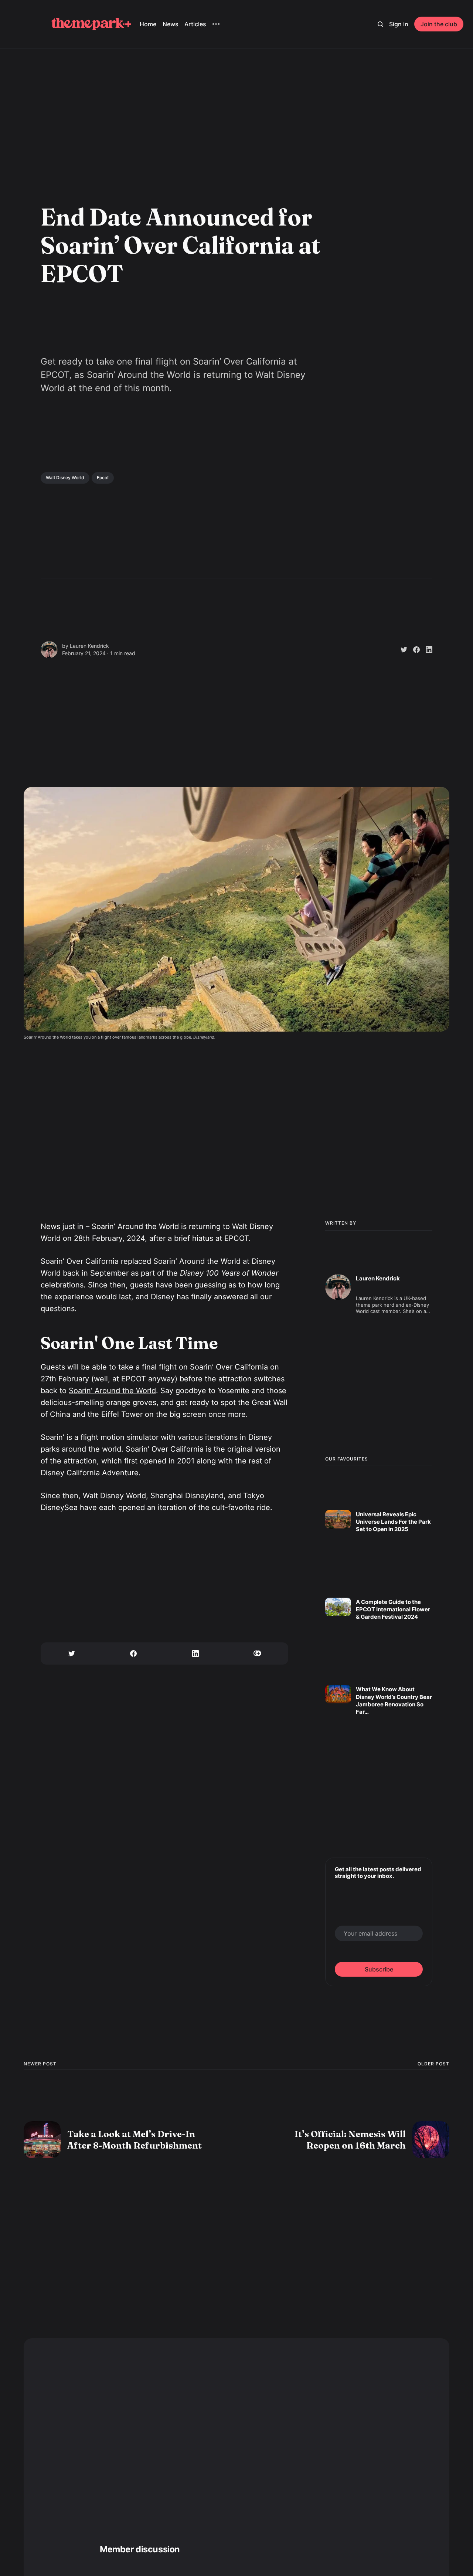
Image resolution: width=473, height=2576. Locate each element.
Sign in (399, 24)
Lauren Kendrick (89, 646)
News (171, 24)
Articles (195, 24)
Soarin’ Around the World (112, 1391)
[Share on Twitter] (401, 650)
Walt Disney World (65, 478)
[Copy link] (258, 1653)
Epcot (103, 478)
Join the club (439, 24)
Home (148, 24)
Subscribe (379, 1969)
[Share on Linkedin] (426, 650)
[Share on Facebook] (414, 650)
